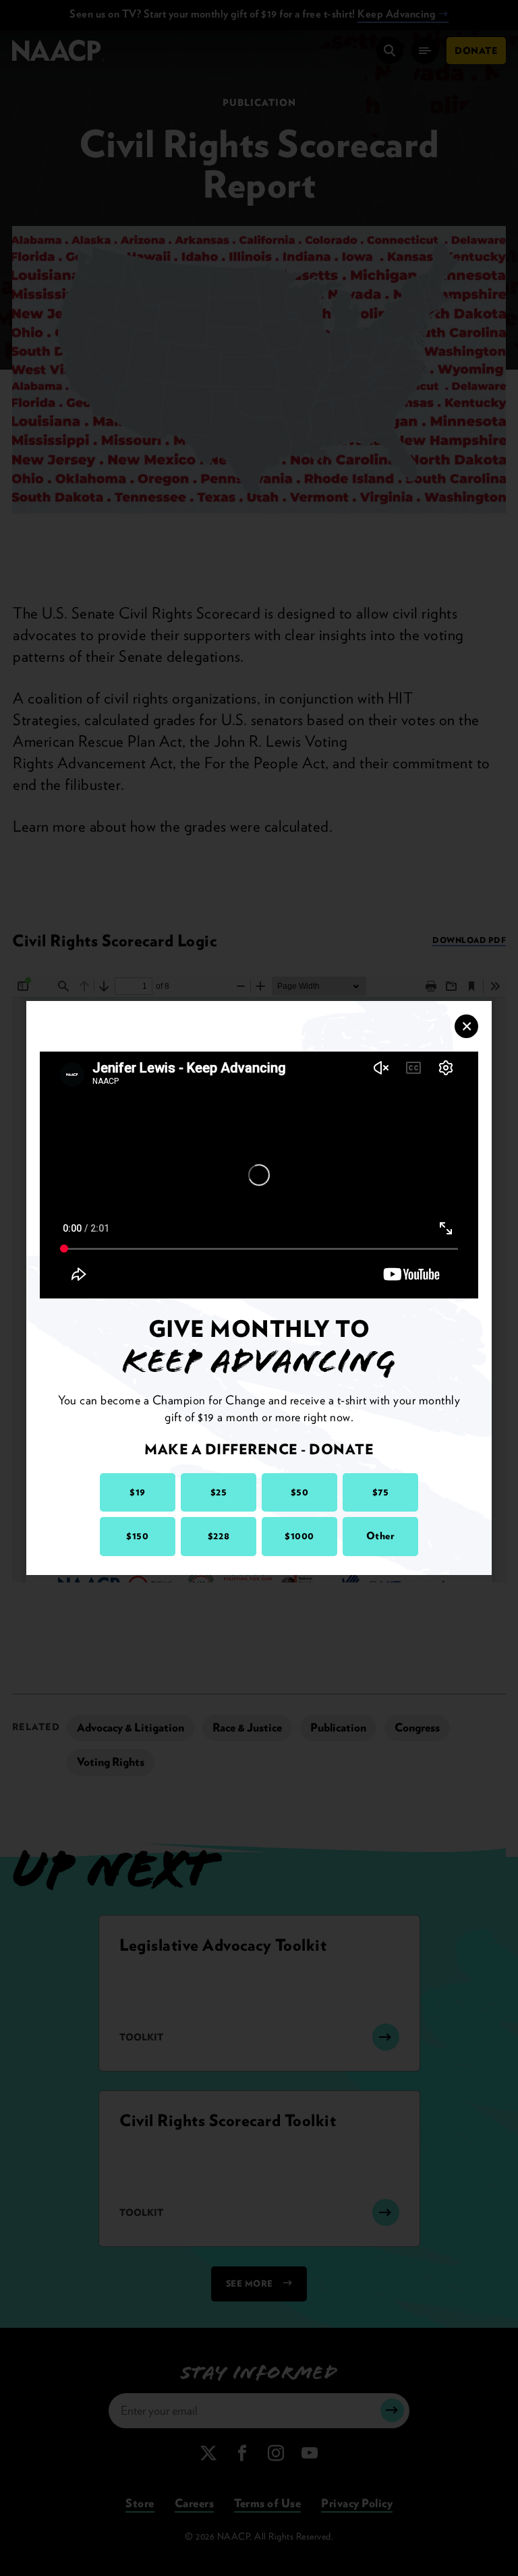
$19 (138, 1492)
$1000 (299, 1536)
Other (381, 1536)
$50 (300, 1492)
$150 (137, 1536)
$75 (381, 1492)
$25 (219, 1492)
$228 (219, 1536)
